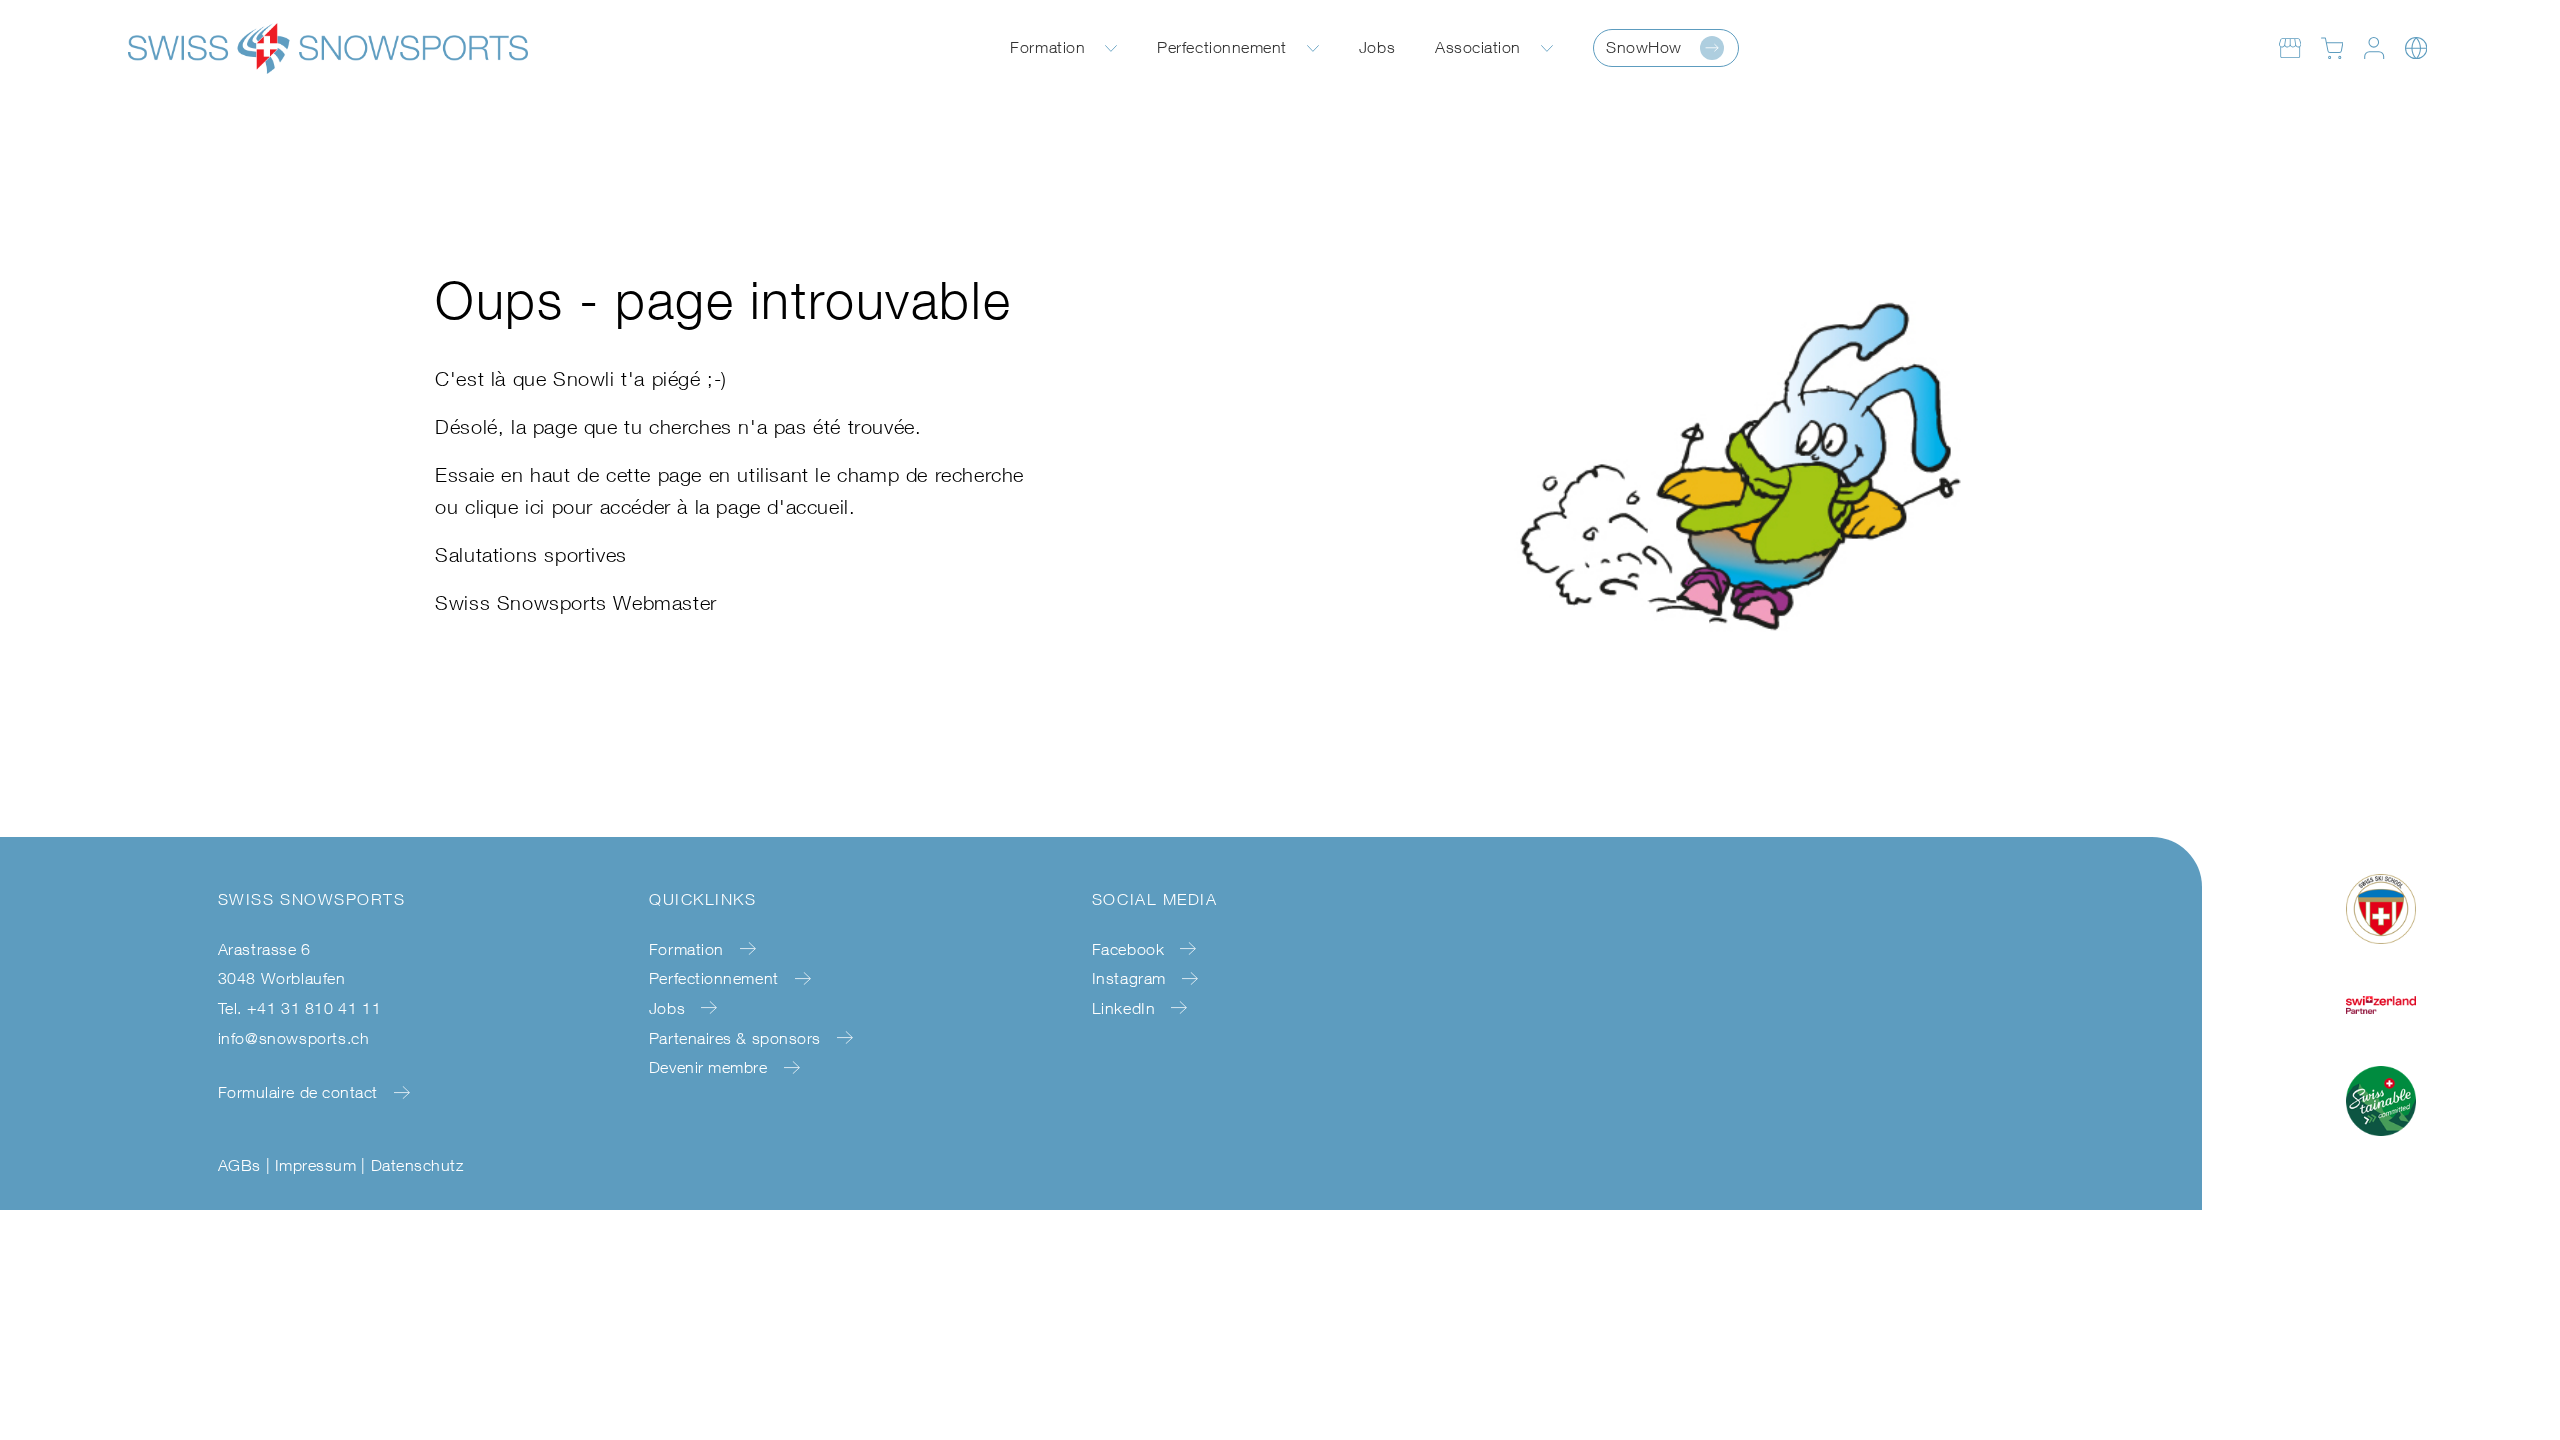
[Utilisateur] (2374, 48)
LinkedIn (1123, 1008)
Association (1478, 47)
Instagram (1129, 978)
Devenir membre (708, 1067)
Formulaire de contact (298, 1092)
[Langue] (2416, 48)
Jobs (1377, 47)
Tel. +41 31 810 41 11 (300, 1008)
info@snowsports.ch (294, 1038)
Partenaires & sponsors (735, 1038)
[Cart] (2332, 48)
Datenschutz (417, 1165)
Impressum (315, 1165)
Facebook (1128, 949)
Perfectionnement (1222, 47)
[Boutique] (2290, 48)
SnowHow (1644, 47)
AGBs (239, 1165)
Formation (1047, 47)
